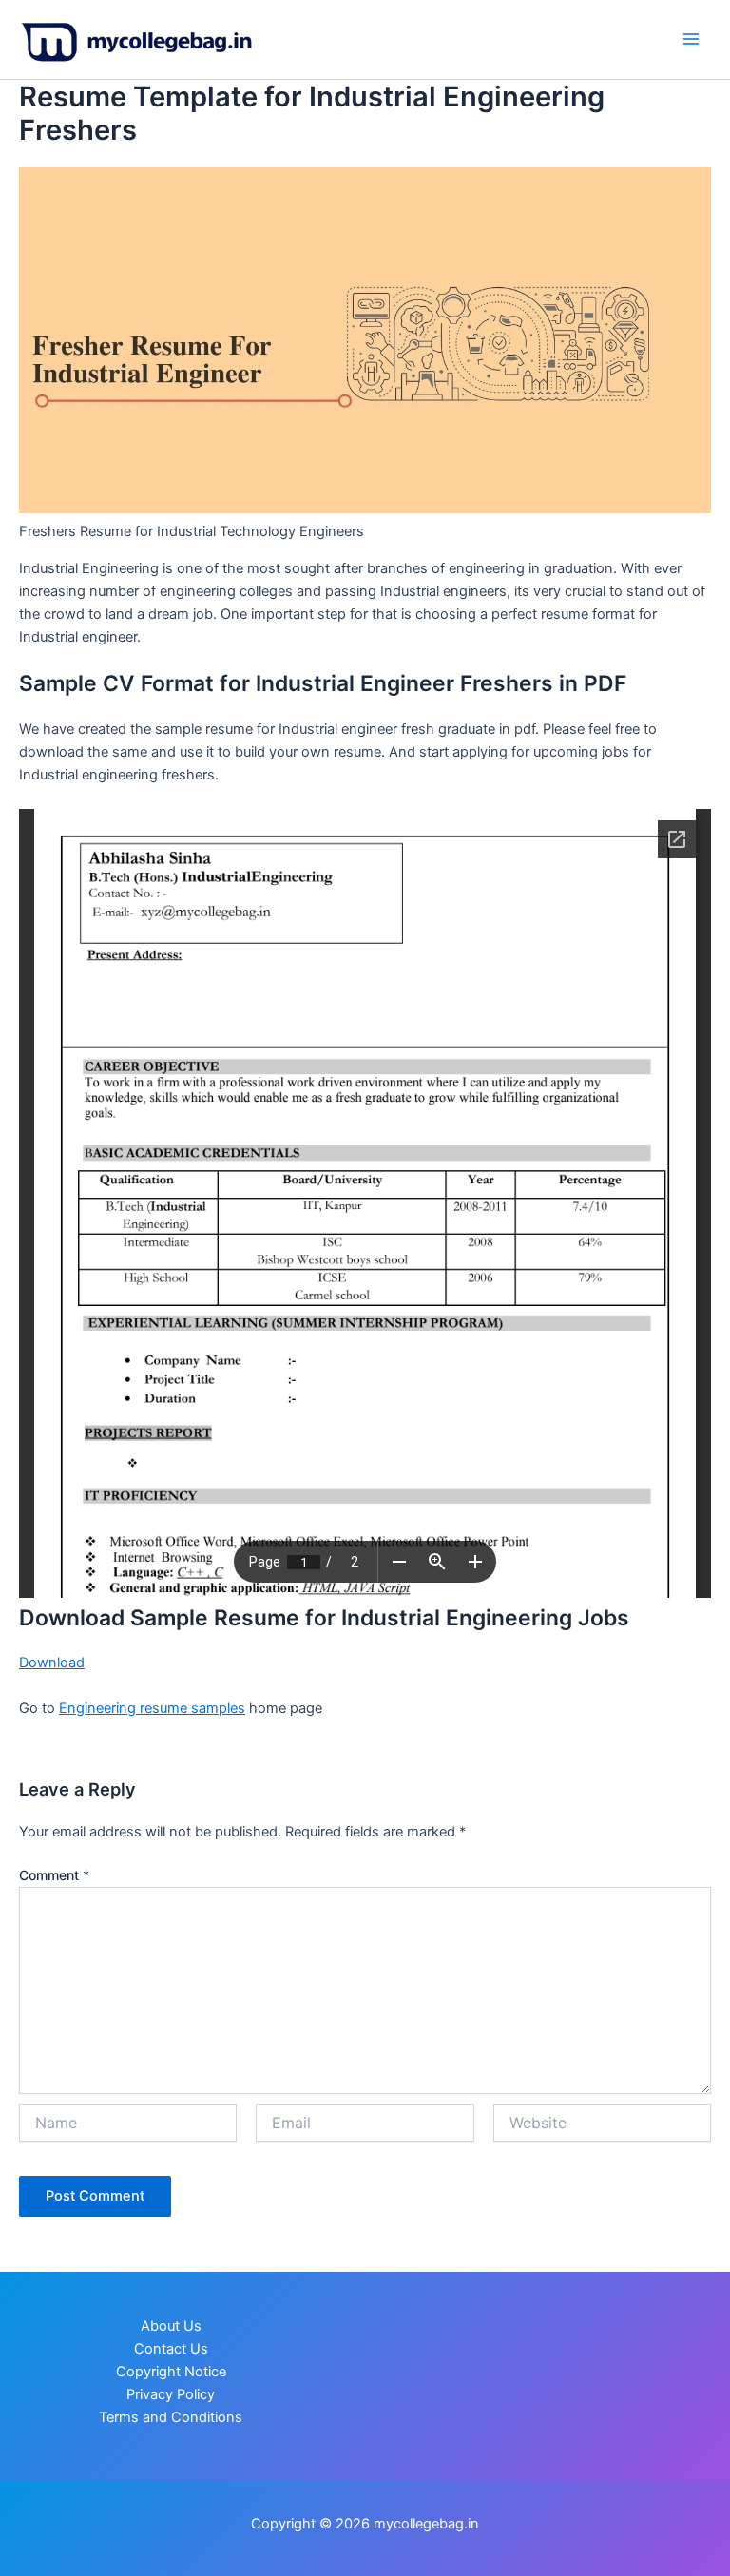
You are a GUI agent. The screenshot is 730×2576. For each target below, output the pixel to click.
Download (52, 1663)
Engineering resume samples (152, 1708)
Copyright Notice (171, 2372)
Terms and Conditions (171, 2417)
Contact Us (171, 2349)
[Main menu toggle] (691, 39)
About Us (171, 2326)
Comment (54, 1875)
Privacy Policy (171, 2394)
